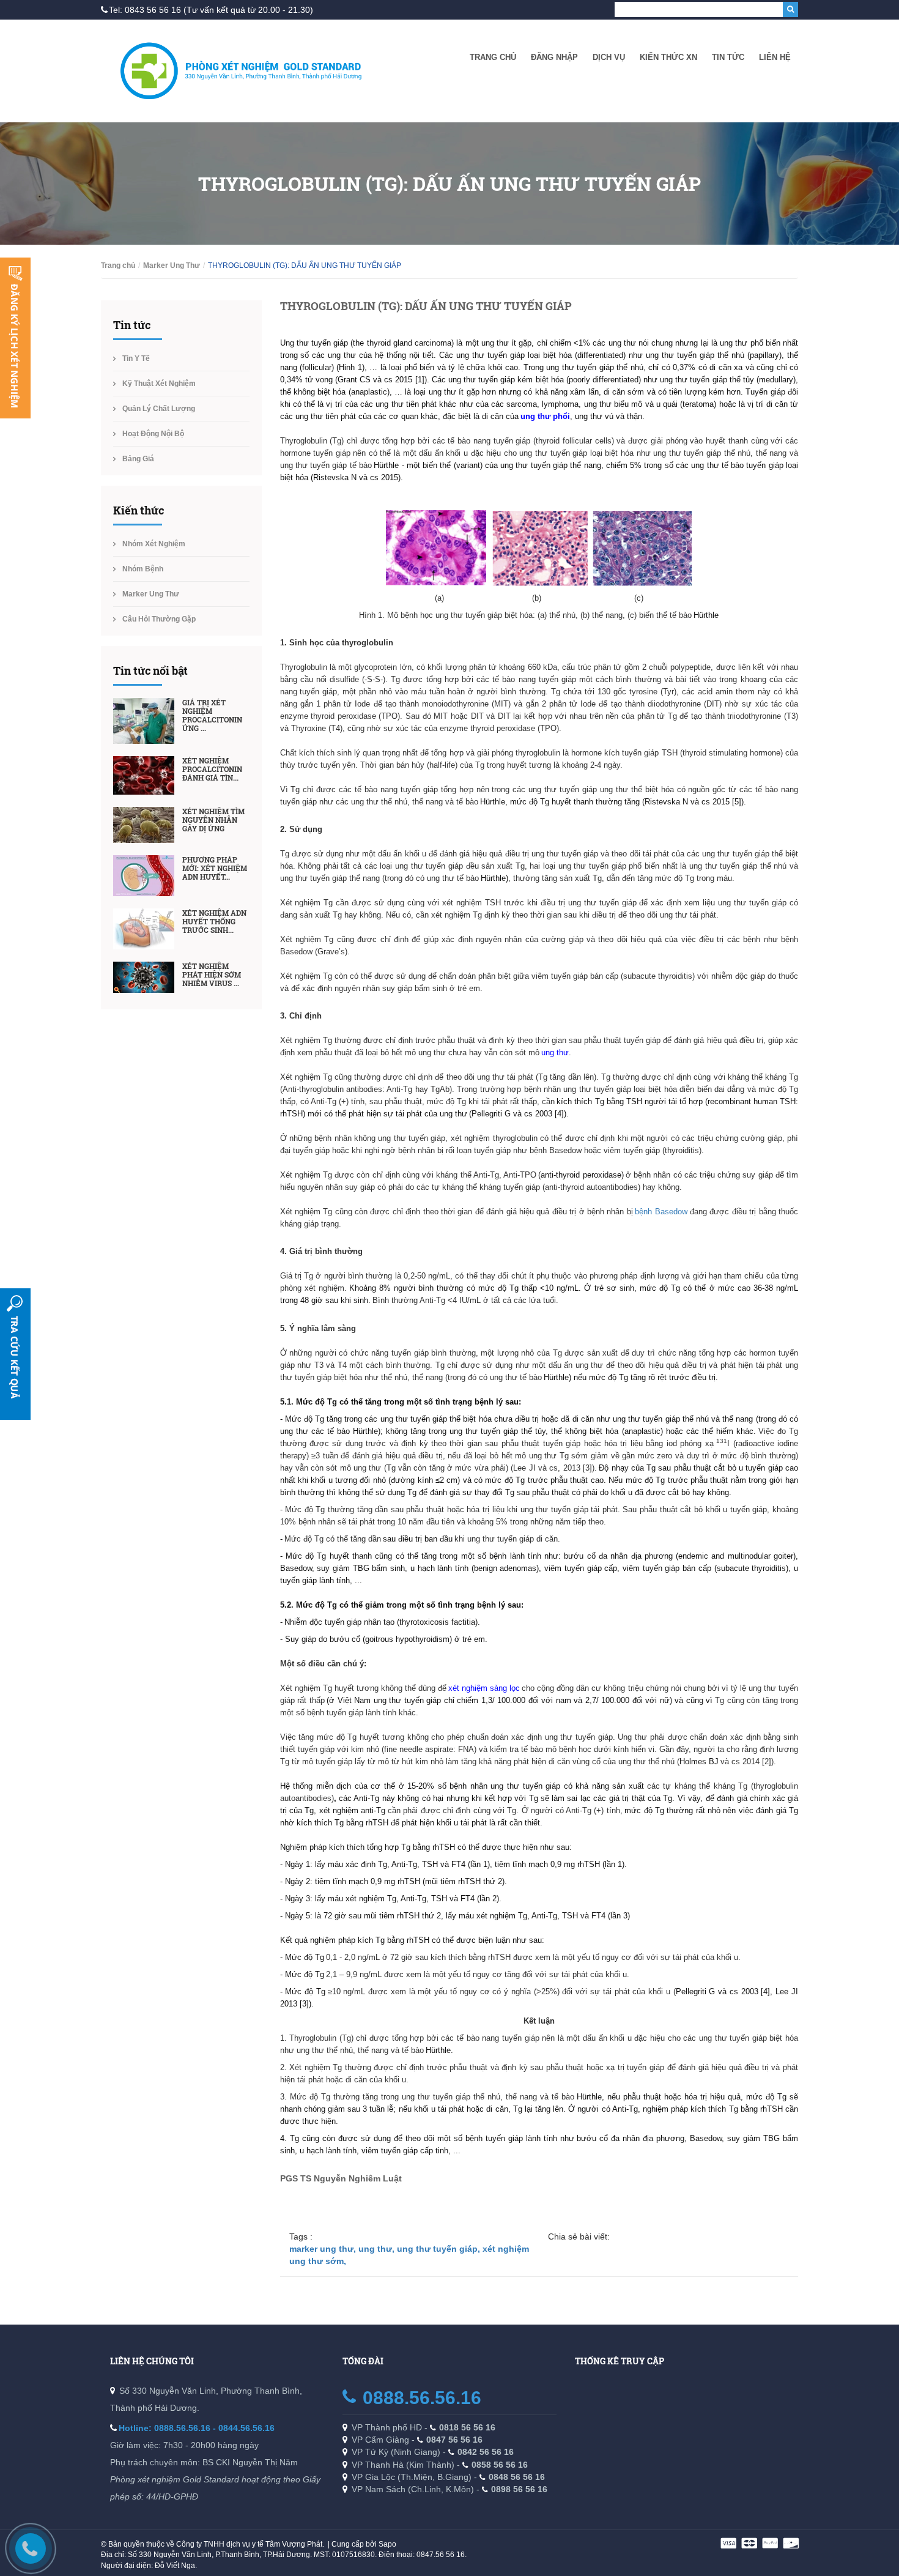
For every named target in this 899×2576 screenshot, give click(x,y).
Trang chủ (493, 57)
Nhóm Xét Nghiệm (154, 544)
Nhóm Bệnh (143, 569)
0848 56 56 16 (517, 2477)
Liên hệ (775, 57)
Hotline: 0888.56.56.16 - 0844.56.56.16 (197, 2428)
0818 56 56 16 (467, 2427)
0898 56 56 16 (519, 2489)
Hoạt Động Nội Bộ (153, 434)
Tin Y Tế (136, 358)
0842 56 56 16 (486, 2452)
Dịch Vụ (609, 57)
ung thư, (378, 2249)
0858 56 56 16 (500, 2465)
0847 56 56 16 (454, 2440)
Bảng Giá (138, 459)
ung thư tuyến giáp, (440, 2249)
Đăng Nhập (554, 57)
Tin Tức (728, 57)
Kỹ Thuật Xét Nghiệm (159, 384)
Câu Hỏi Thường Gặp (159, 619)
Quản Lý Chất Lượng (159, 409)
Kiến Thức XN (668, 57)
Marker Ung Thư (172, 265)
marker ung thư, (324, 2249)
